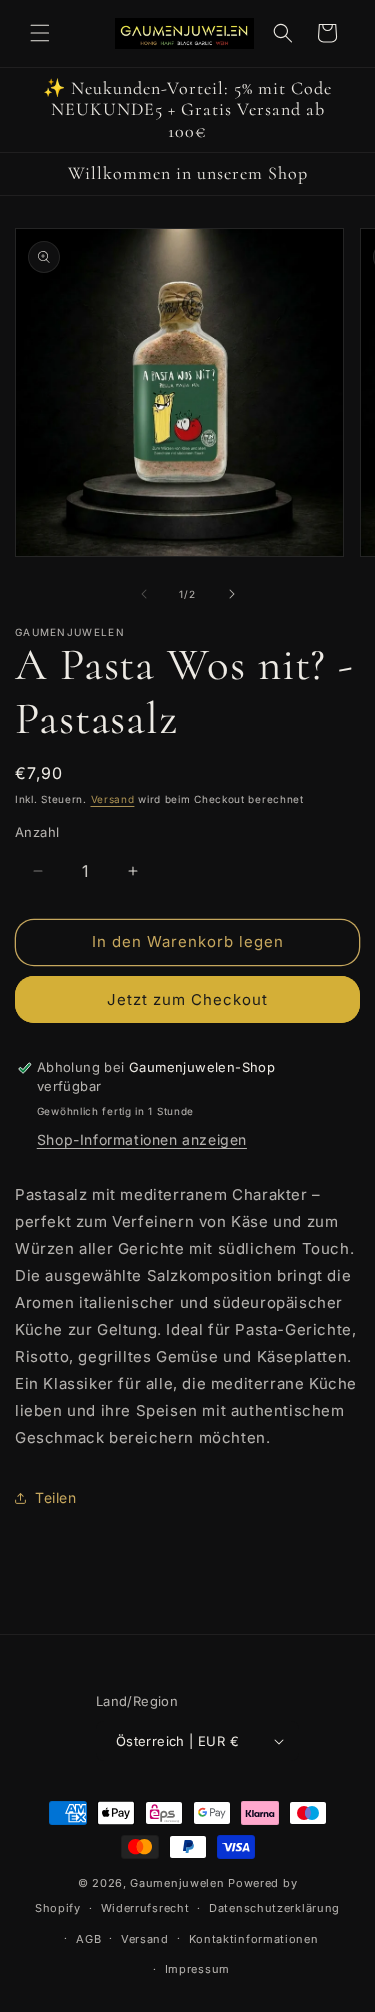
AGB (88, 1939)
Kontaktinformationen (254, 1939)
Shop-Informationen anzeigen (142, 1139)
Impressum (197, 1969)
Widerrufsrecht (145, 1908)
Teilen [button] (56, 1497)
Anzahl (37, 832)
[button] (40, 33)
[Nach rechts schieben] (232, 594)
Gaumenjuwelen (177, 1883)
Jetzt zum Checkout (187, 999)
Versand (113, 799)
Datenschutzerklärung (274, 1908)
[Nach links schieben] (144, 594)
